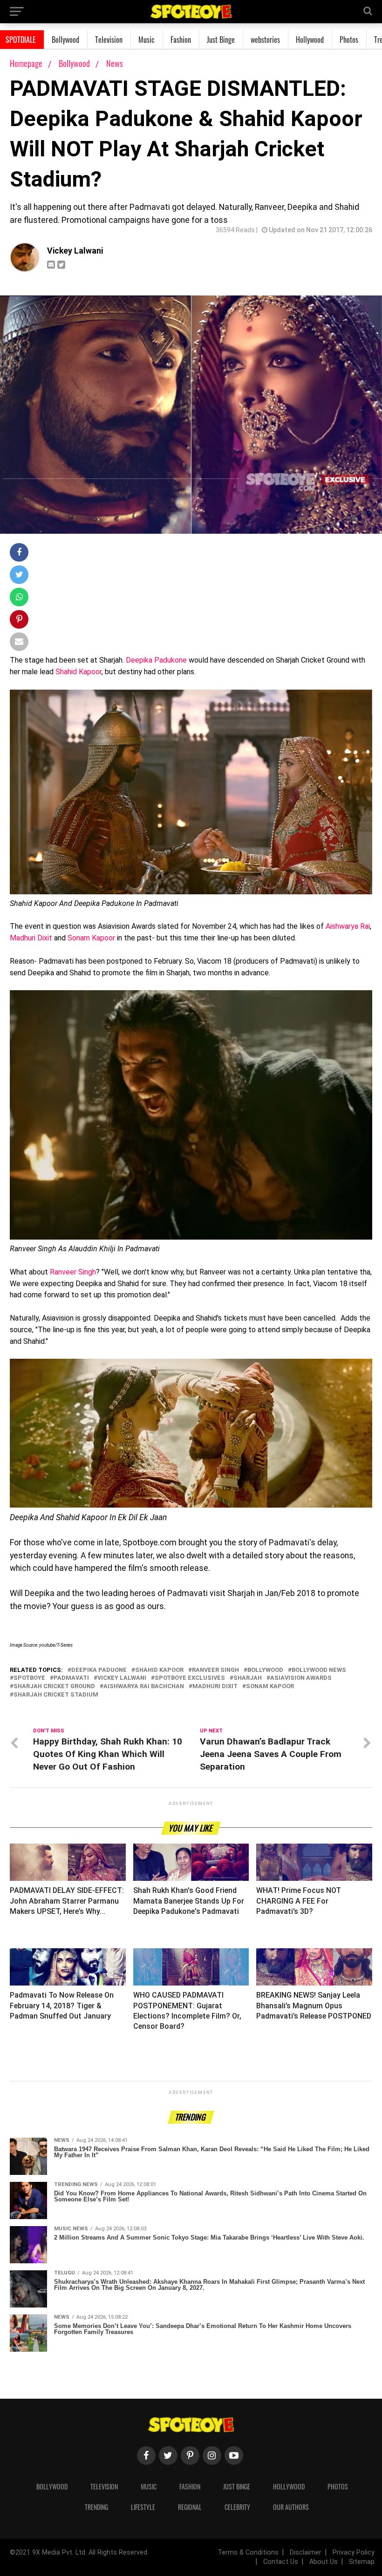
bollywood (265, 1670)
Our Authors (291, 2507)
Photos (349, 40)
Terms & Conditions (248, 2553)
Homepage (26, 63)
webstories (265, 40)
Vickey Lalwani (75, 251)
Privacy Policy (354, 2553)
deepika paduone (99, 1670)
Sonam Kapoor (91, 938)
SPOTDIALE (21, 40)
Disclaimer (306, 2553)
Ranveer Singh (72, 1272)
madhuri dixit (215, 1687)
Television (109, 40)
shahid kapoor (159, 1670)
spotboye (29, 1678)
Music (147, 40)
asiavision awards (301, 1678)
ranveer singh (215, 1670)
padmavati (71, 1678)
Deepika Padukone (157, 660)
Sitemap (362, 2562)
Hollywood (310, 40)
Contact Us (281, 2562)
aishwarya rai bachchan (144, 1687)
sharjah (248, 1678)
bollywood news (319, 1670)
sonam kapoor (270, 1687)
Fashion (181, 40)
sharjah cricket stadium (56, 1695)
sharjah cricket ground (54, 1687)
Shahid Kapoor (78, 672)
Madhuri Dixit (31, 938)
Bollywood (65, 40)
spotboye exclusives (190, 1678)
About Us (324, 2562)
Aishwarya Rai (348, 926)
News (115, 63)
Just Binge (221, 40)
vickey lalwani (122, 1678)
